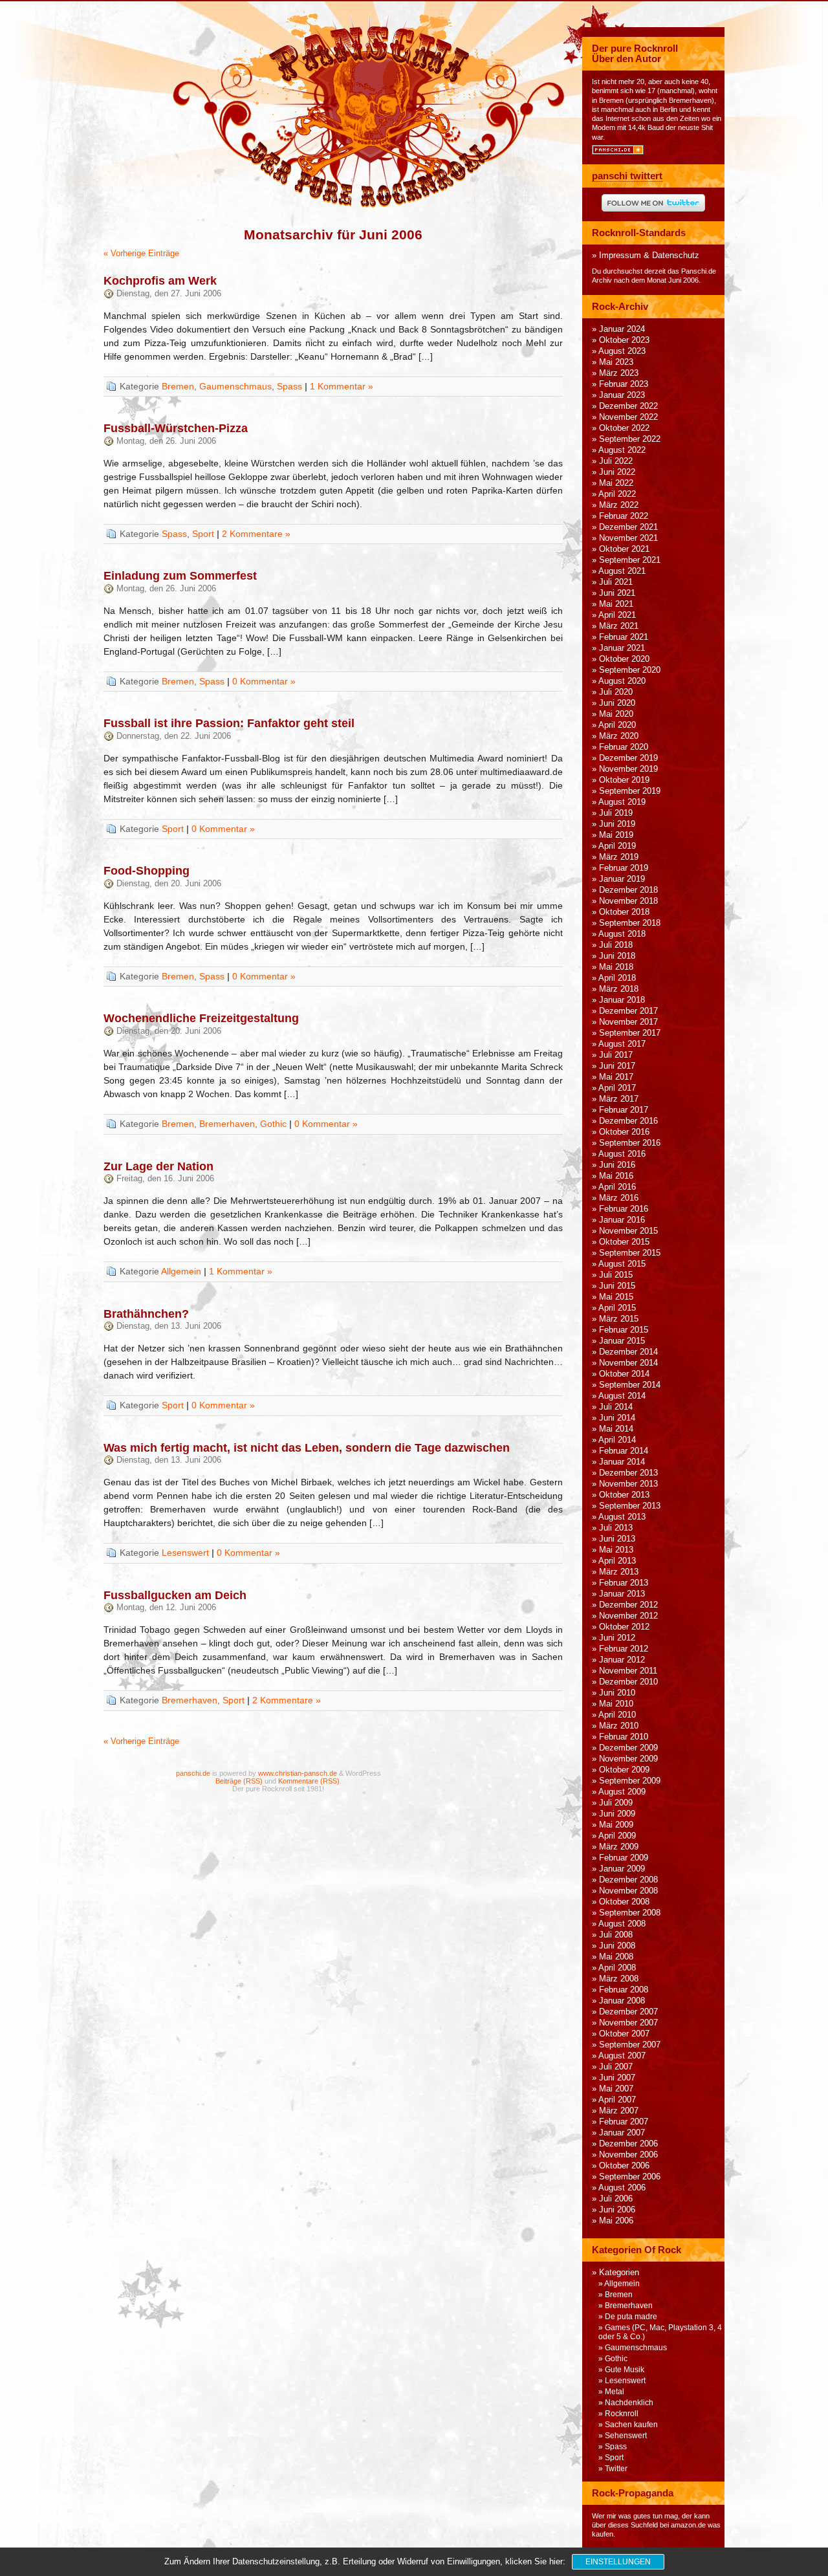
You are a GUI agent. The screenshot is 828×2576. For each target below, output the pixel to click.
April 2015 (617, 1308)
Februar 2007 (624, 2122)
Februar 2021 (624, 637)
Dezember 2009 (628, 1748)
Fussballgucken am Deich (175, 1595)
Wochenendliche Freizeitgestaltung (201, 1018)
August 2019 (622, 802)
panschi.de (193, 1773)
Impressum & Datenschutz (649, 256)
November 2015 (628, 1231)
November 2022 (628, 417)
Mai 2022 (616, 483)
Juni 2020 (617, 703)
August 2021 (622, 571)
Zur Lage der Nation (158, 1166)
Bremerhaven (227, 1124)
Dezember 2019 (628, 758)
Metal (615, 2392)
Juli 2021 (616, 582)
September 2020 (630, 670)
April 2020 (617, 725)
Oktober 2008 (624, 1902)
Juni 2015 (617, 1286)
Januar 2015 (622, 1341)
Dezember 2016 (628, 1121)
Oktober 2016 (624, 1132)
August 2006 (622, 2188)
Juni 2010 (617, 1693)
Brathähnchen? (146, 1314)
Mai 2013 (616, 1550)
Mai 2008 (616, 1957)
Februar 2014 (624, 1451)
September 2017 (630, 1033)
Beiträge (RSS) (239, 1781)
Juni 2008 (617, 1946)
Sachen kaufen (631, 2425)
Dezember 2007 (628, 2012)
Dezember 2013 (628, 1473)
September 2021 (630, 560)
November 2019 (628, 769)
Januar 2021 (622, 648)
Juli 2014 (616, 1407)
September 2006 (630, 2177)
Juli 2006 (616, 2199)
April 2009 (617, 1836)
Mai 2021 (616, 604)
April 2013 (617, 1561)
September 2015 (630, 1253)
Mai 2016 (616, 1176)
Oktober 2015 (624, 1242)
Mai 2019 (616, 835)
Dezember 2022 (628, 406)
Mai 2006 (616, 2221)
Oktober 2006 (624, 2166)
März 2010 (619, 1726)
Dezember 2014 (628, 1352)
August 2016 (622, 1154)
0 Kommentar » (264, 681)
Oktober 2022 (624, 428)
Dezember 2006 (628, 2144)
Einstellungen (618, 2562)
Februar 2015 (624, 1330)
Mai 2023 (616, 362)
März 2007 (619, 2111)
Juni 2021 (617, 593)
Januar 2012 (622, 1660)
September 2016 (630, 1143)
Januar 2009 (622, 1869)
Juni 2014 (617, 1418)
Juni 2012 (617, 1638)
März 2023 (619, 373)
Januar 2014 (622, 1462)
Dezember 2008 (628, 1880)
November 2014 (628, 1363)
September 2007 (630, 2045)
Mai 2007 (616, 2089)
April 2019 (617, 846)
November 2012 (628, 1616)
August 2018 (622, 934)
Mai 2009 (616, 1825)
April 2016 (617, 1187)
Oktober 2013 (624, 1495)
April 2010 (617, 1715)
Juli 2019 (616, 813)
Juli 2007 (616, 2067)
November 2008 (628, 1891)
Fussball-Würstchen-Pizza (176, 428)
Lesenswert (185, 1553)
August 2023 (622, 351)
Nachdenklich (629, 2403)
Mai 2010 (616, 1704)
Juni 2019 (617, 824)
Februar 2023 (624, 384)
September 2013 (630, 1506)
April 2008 (617, 1968)
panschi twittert (627, 176)
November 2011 (628, 1671)
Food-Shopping (147, 871)
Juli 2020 (616, 692)
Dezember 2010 (628, 1682)
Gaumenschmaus (235, 386)
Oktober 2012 (624, 1627)
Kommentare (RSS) (309, 1781)
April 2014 (617, 1440)
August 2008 (622, 1924)
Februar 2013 (624, 1583)
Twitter (616, 2469)
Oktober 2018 (624, 912)
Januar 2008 (622, 2001)
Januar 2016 (622, 1220)
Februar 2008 (624, 1990)
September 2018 (630, 923)
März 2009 (619, 1847)
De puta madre (631, 2317)
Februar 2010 (624, 1737)
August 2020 (622, 681)
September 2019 (630, 791)
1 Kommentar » (342, 386)
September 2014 (630, 1385)
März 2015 (619, 1319)
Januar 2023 (622, 395)
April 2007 (617, 2100)
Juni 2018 (617, 956)
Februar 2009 (624, 1858)
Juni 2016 (617, 1165)
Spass (289, 386)
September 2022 (630, 439)
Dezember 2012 (628, 1605)
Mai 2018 (616, 967)
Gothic (273, 1124)
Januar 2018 (622, 1000)
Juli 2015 (616, 1275)
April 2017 (617, 1088)
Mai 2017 (616, 1077)
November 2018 (628, 901)
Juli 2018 (616, 945)
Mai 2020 (616, 714)
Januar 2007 (622, 2133)
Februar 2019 (624, 868)
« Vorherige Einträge (141, 254)
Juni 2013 (617, 1539)
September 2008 (630, 1913)
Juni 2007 (617, 2078)
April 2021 (617, 615)
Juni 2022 (617, 472)
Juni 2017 (617, 1066)
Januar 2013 (622, 1594)
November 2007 (628, 2023)
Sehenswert (626, 2436)
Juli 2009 (616, 1803)
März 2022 (619, 505)
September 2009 (630, 1781)
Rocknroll (622, 2414)
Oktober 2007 (624, 2034)
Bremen (178, 386)
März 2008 (619, 1979)
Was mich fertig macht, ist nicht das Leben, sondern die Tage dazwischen (307, 1448)
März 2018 (619, 989)
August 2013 (622, 1517)
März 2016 (619, 1198)
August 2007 (622, 2056)
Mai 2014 (616, 1429)
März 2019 (619, 857)
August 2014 (622, 1396)
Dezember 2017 (628, 1011)
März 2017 (619, 1099)
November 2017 (628, 1022)
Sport (203, 534)
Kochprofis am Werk (160, 281)
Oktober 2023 (624, 340)
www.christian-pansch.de (298, 1773)
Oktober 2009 (624, 1770)
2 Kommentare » (256, 534)
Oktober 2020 (624, 659)
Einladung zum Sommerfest (180, 576)
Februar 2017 (624, 1110)
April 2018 (617, 978)
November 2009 (628, 1759)
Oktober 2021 (624, 549)
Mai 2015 (616, 1297)
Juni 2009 (617, 1814)
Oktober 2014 (624, 1374)
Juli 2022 (616, 461)
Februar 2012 (624, 1649)
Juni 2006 (617, 2210)
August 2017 (622, 1044)
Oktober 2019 (624, 780)
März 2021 (619, 626)
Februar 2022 (624, 516)
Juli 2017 (616, 1055)
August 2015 (622, 1264)
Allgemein (181, 1271)
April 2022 (617, 494)
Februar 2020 (624, 747)
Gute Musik (625, 2370)
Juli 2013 (616, 1528)
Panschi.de (699, 271)
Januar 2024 (622, 329)
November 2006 (628, 2155)
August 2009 (622, 1792)
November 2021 (628, 538)
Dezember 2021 (628, 527)
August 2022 (622, 450)
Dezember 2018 (628, 890)
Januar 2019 (622, 879)
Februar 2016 (624, 1209)
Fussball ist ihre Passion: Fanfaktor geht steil (229, 723)
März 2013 (619, 1572)
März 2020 (619, 736)
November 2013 (628, 1484)
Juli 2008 (616, 1935)
